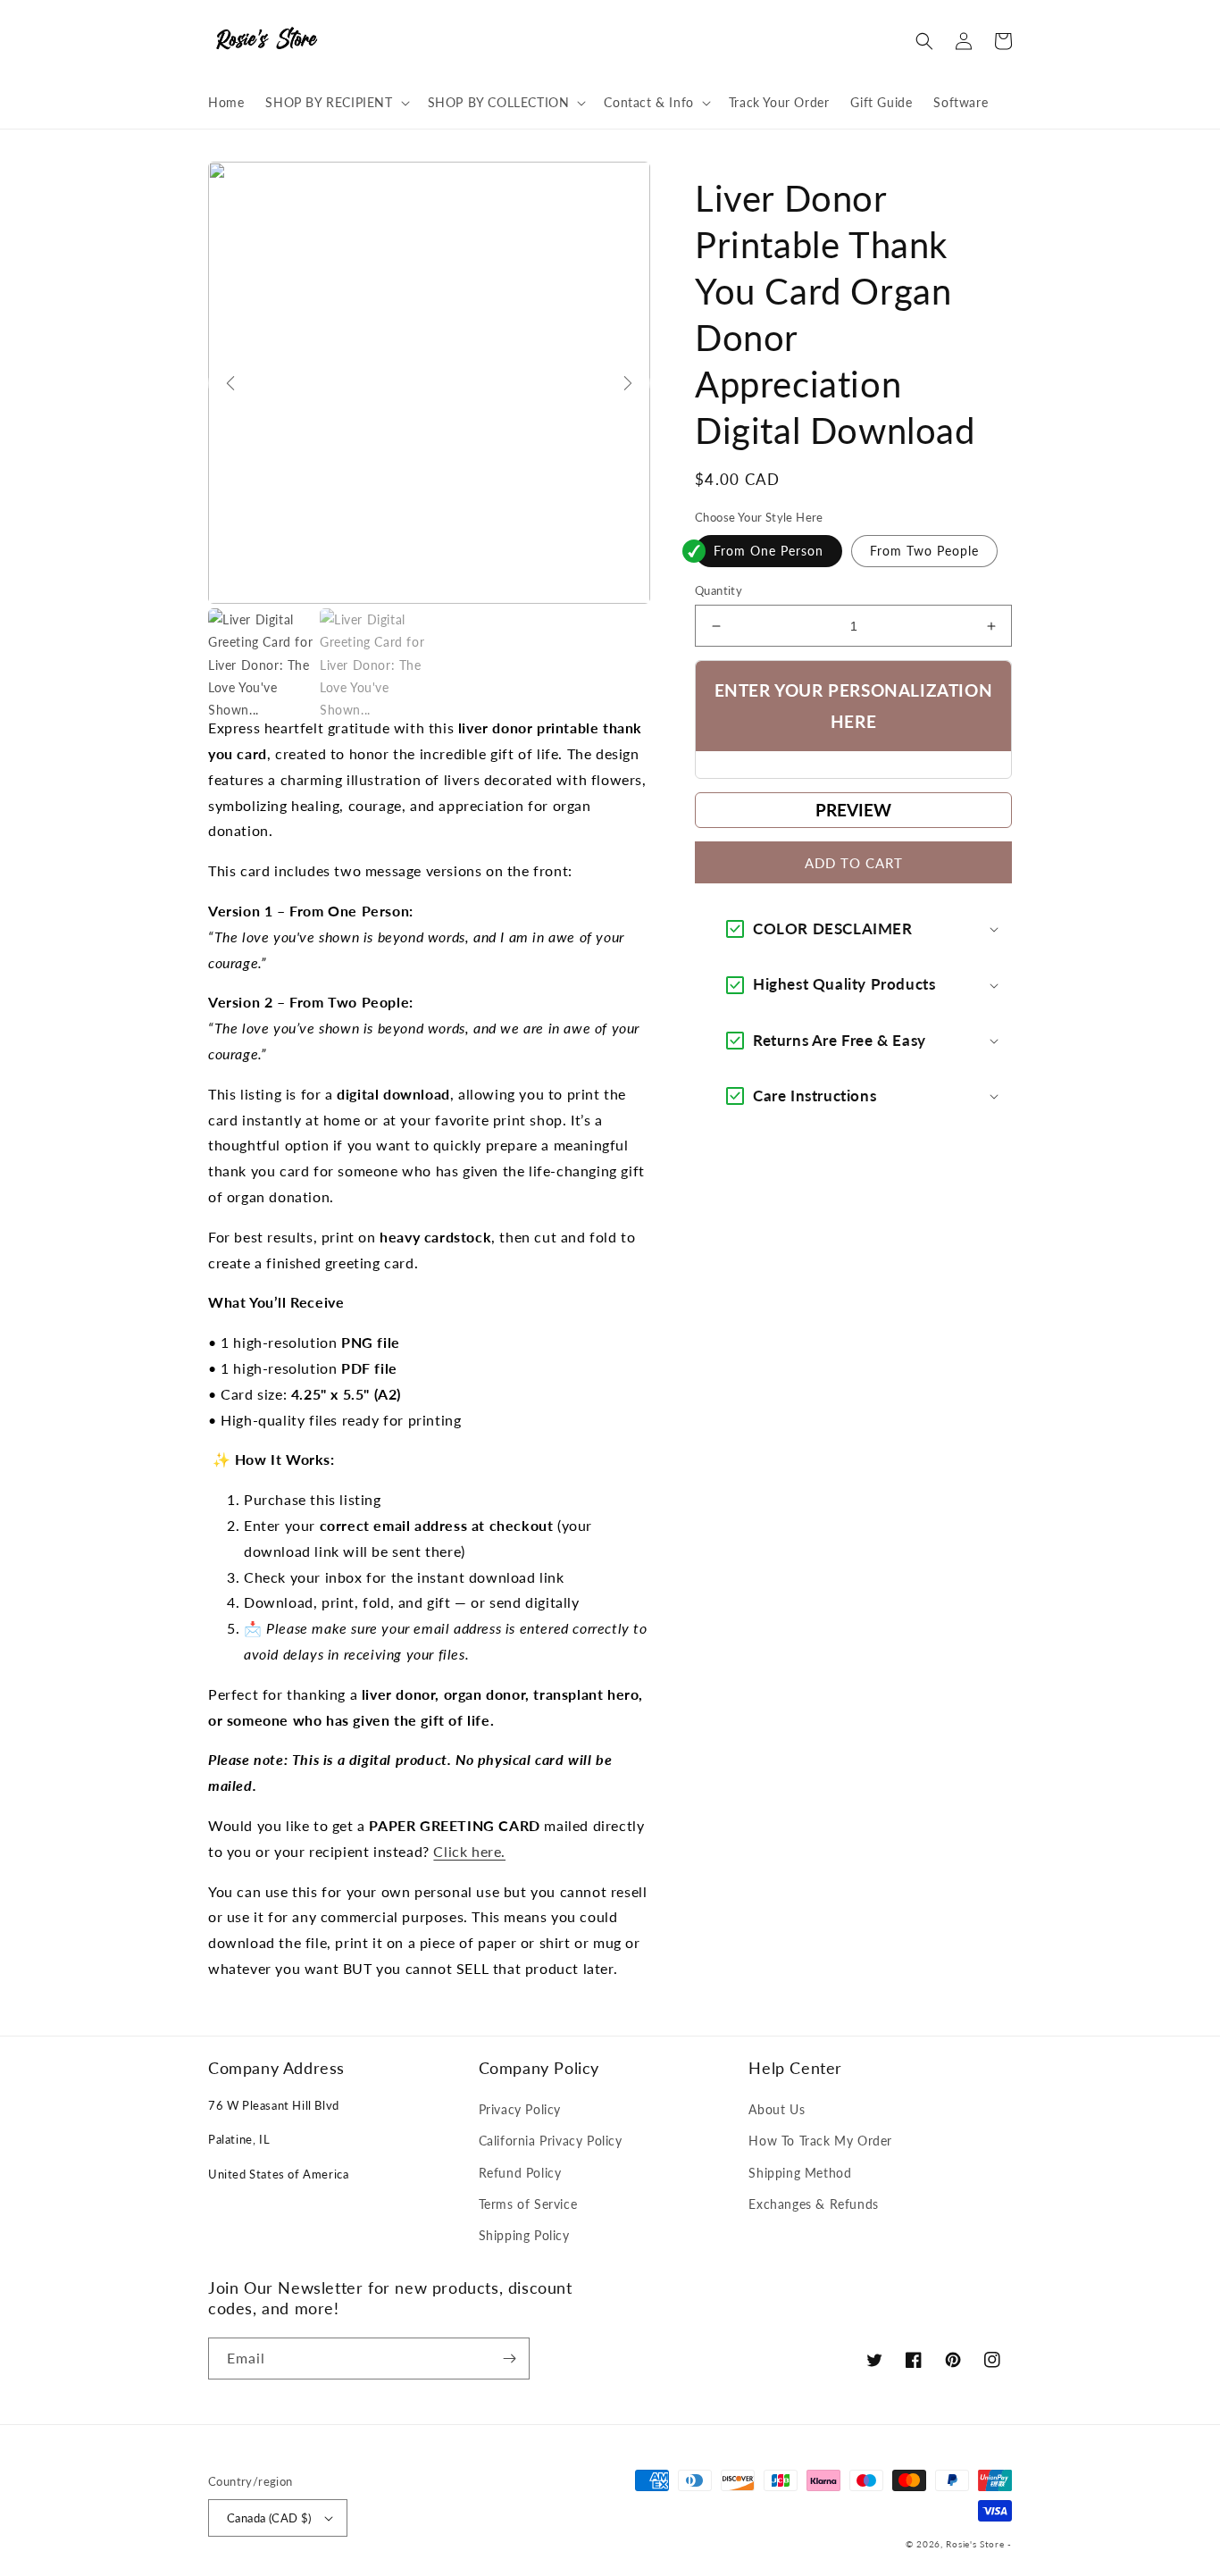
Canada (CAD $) (269, 2518)
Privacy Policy (520, 2109)
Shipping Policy (524, 2235)
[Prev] (230, 383)
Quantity (719, 590)
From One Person (769, 551)
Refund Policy (520, 2173)
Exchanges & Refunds (813, 2204)
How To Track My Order (820, 2141)
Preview (853, 810)
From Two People (924, 551)
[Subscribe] (509, 2359)
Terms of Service (528, 2204)
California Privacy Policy (551, 2141)
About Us (777, 2109)
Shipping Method (800, 2173)
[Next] (628, 383)
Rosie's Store (977, 2544)
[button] (335, 103)
